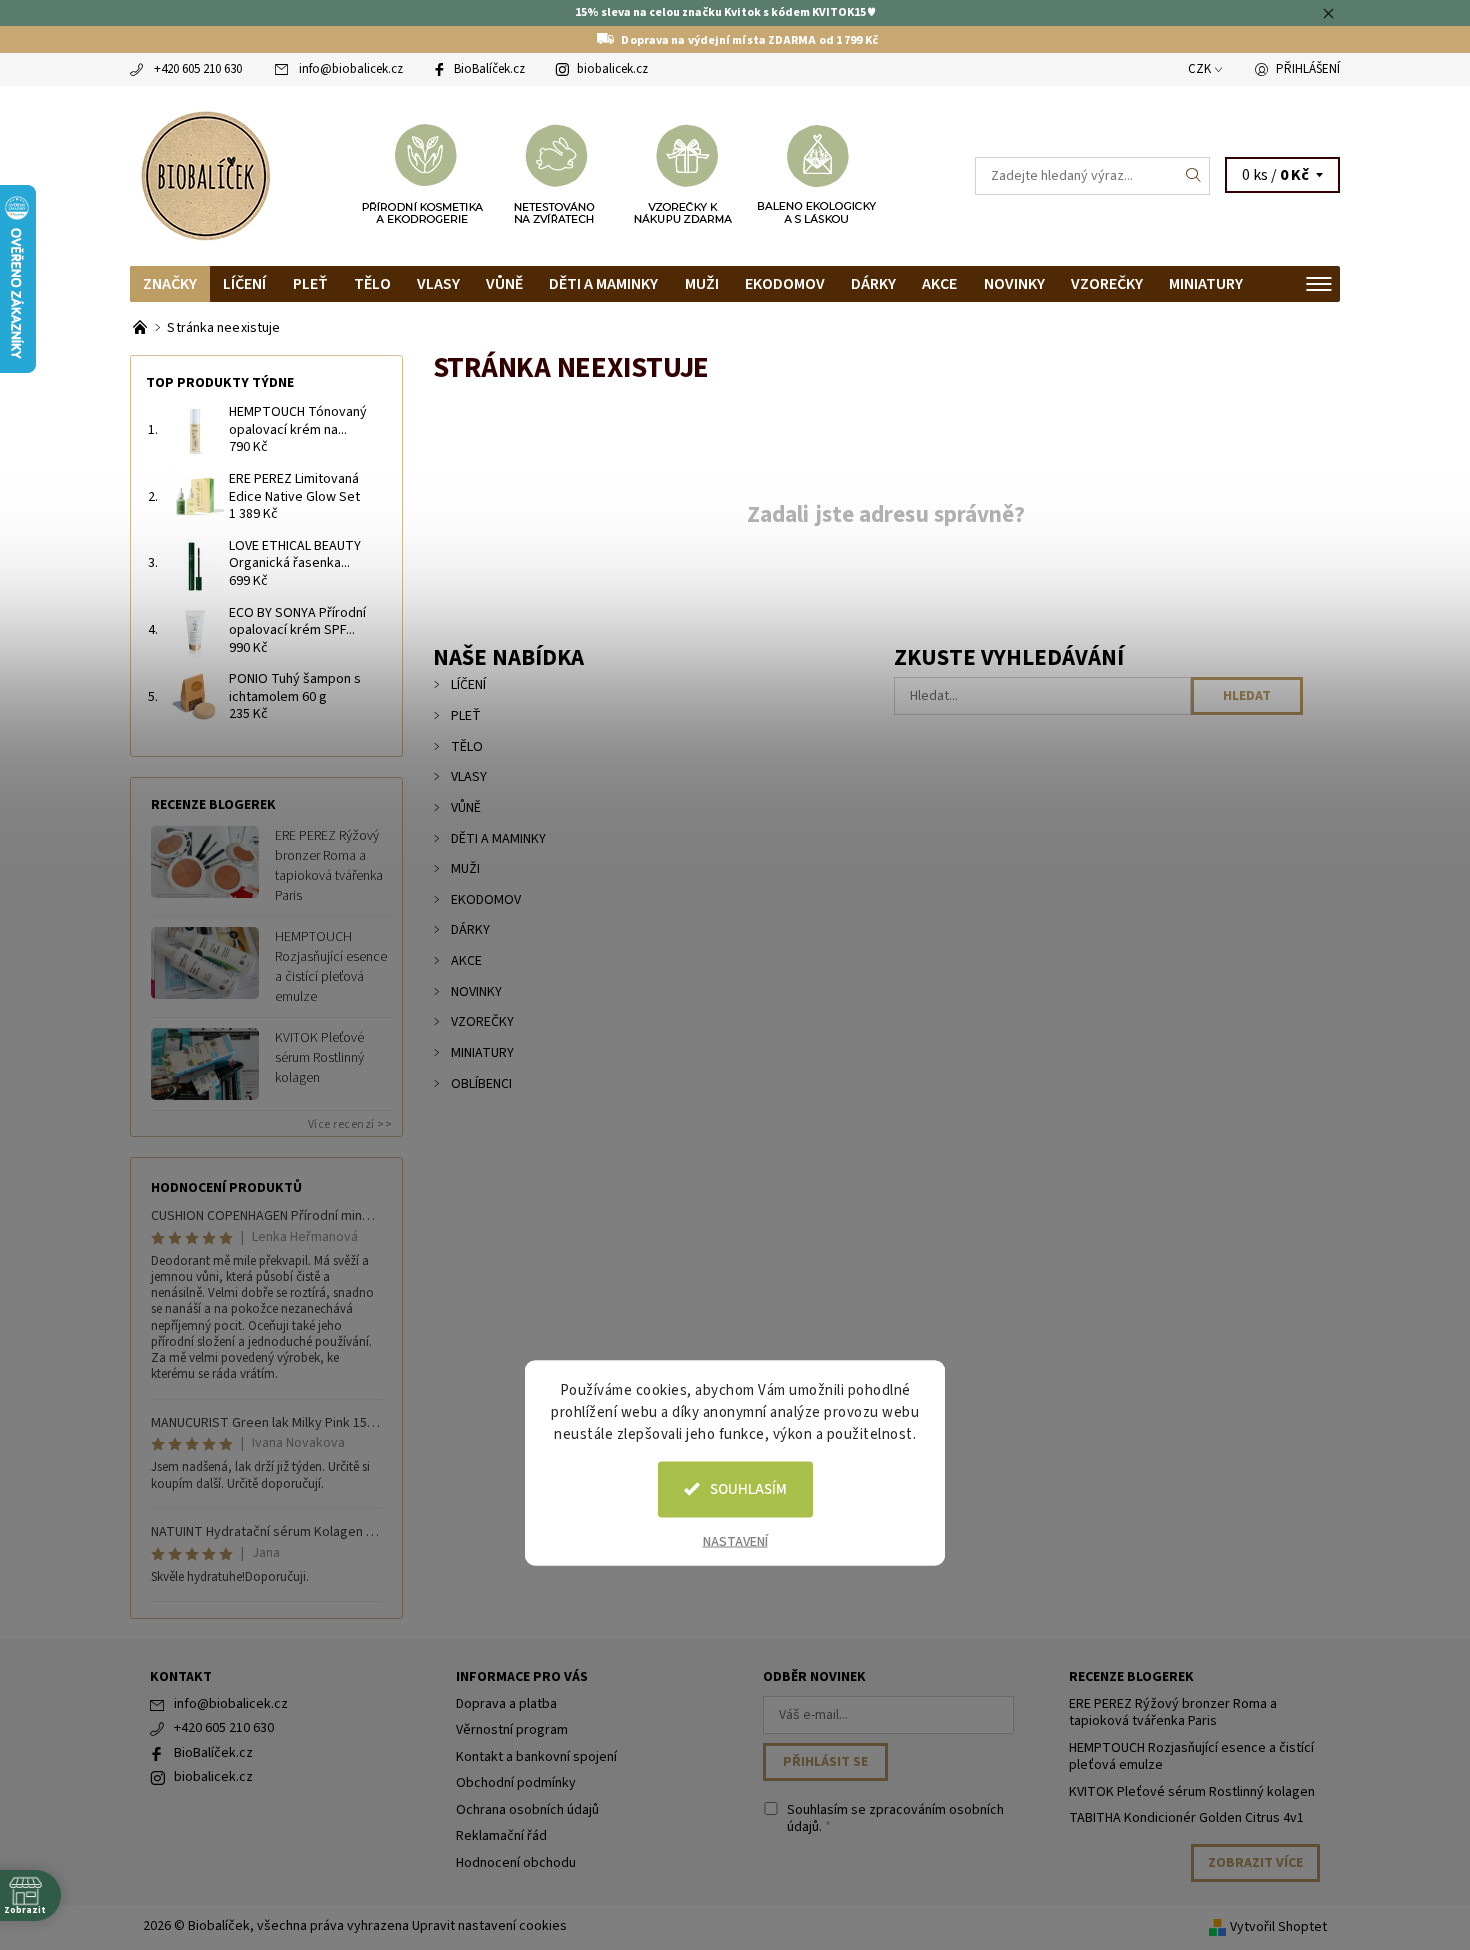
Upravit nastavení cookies (489, 1926)
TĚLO (372, 284)
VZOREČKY (1107, 284)
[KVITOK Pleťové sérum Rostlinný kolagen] (205, 1063)
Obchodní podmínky (516, 1783)
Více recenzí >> (350, 1124)
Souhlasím (748, 1488)
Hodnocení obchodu (516, 1863)
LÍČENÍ (244, 284)
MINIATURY (1206, 284)
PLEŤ (310, 284)
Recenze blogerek (1131, 1677)
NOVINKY (1014, 284)
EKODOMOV (785, 284)
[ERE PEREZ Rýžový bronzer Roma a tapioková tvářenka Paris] (205, 861)
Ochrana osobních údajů (527, 1810)
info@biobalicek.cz (351, 69)
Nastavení (735, 1541)
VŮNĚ (504, 284)
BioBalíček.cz (489, 69)
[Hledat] (1194, 176)
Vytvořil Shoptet (1278, 1927)
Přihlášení (1308, 69)
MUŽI (702, 284)
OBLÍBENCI (481, 1084)
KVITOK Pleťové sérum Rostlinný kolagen (319, 1058)
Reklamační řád (501, 1836)
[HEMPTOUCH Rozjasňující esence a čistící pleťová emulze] (205, 962)
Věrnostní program (512, 1730)
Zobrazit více (1255, 1863)
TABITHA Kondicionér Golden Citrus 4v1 (1186, 1818)
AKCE (939, 284)
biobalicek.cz (612, 69)
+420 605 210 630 (198, 69)
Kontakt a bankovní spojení (536, 1757)
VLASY (438, 284)
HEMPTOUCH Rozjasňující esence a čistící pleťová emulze (331, 967)
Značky (170, 284)
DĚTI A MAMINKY (603, 284)
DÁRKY (873, 284)
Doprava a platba (506, 1704)
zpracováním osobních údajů (895, 1819)
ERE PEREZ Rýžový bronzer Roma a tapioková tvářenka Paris (329, 866)
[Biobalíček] (205, 174)
